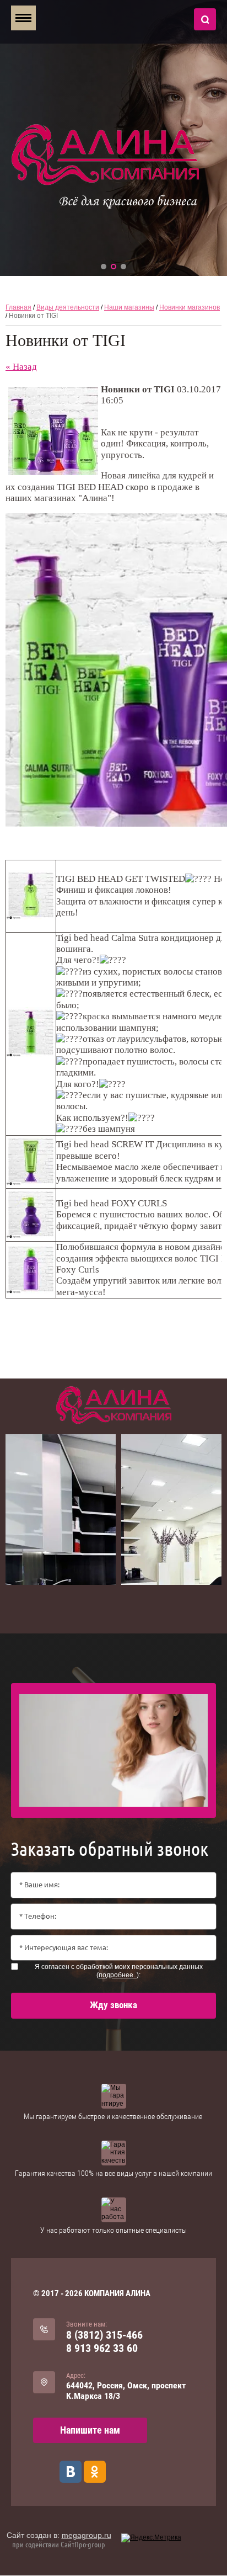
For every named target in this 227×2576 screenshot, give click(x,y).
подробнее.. (118, 1975)
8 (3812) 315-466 (104, 2335)
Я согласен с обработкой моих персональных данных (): (119, 1971)
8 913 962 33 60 (102, 2348)
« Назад (21, 367)
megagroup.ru (87, 2535)
